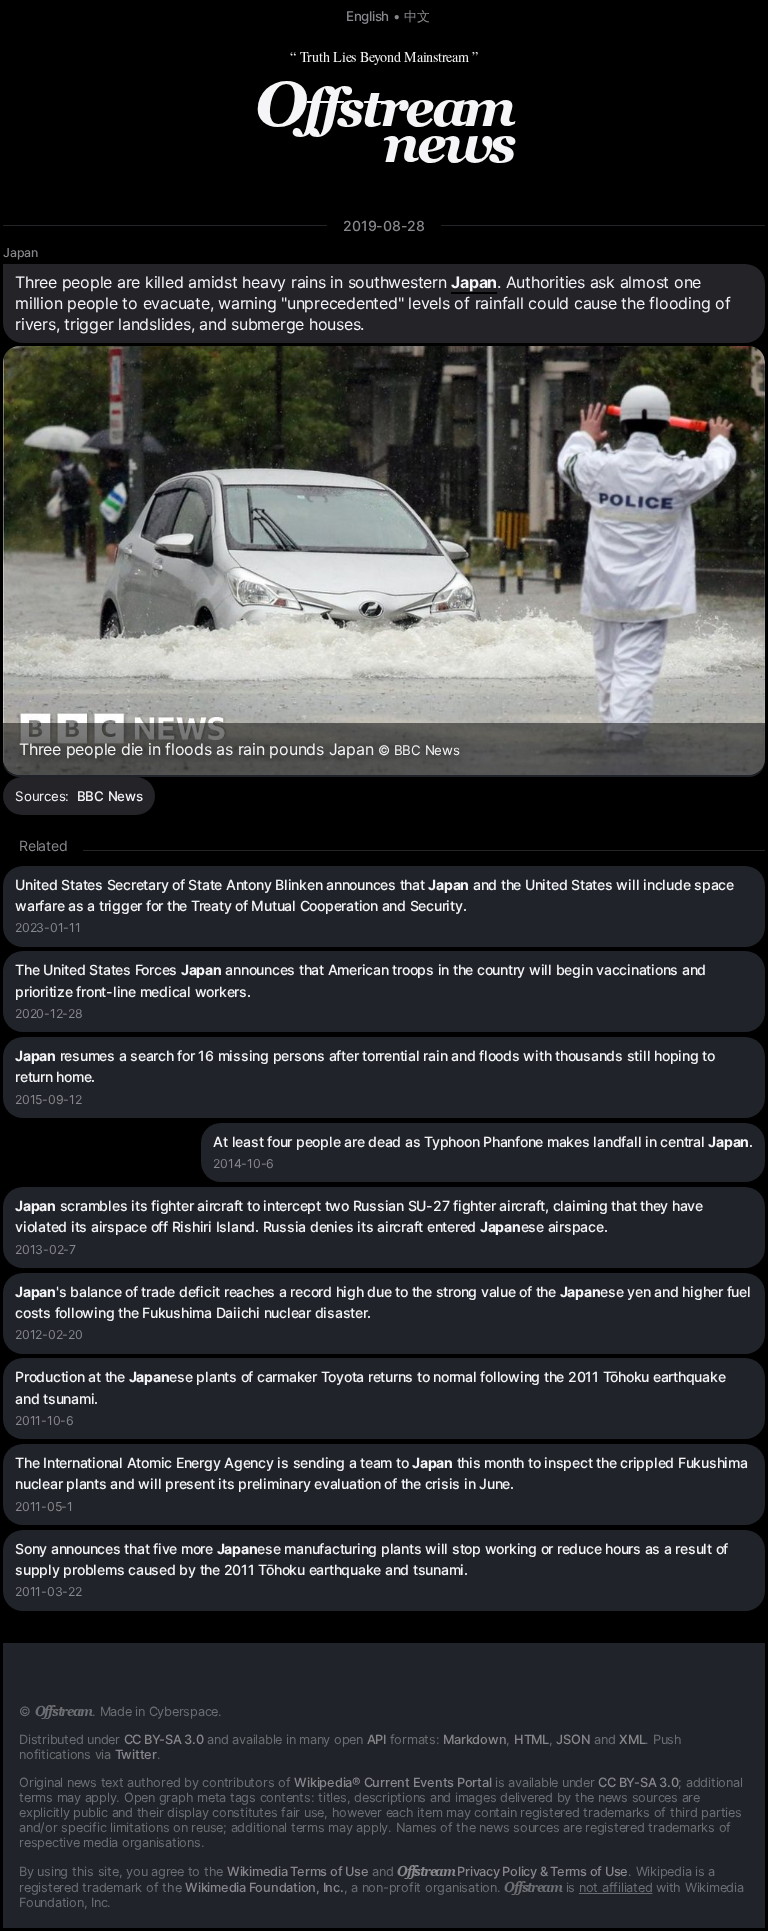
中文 (417, 16)
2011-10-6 (44, 1420)
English (367, 16)
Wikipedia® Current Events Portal (392, 1782)
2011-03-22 (48, 1591)
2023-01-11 (48, 927)
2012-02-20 (49, 1334)
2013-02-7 (45, 1249)
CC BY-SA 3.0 (164, 1739)
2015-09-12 (48, 1099)
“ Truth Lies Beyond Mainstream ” (384, 56)
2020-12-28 (49, 1013)
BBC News (110, 796)
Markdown (474, 1739)
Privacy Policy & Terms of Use (512, 1871)
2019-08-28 (384, 225)
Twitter (136, 1754)
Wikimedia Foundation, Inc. (264, 1887)
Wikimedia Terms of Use (298, 1871)
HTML (531, 1739)
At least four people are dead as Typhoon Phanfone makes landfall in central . (483, 1141)
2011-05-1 (44, 1506)
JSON (573, 1739)
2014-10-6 (243, 1163)
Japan (20, 252)
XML (632, 1739)
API (376, 1739)
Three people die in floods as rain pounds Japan (239, 749)
